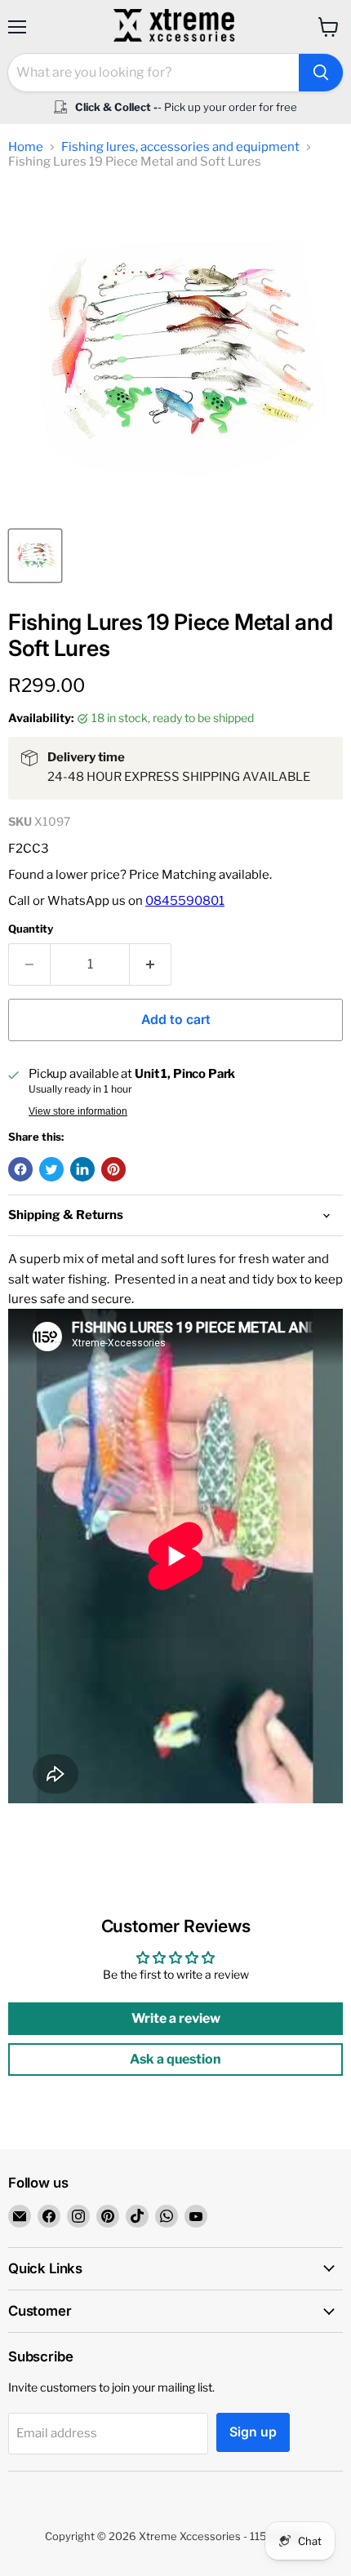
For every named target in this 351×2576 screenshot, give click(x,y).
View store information (78, 1111)
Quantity (31, 929)
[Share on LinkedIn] (82, 1169)
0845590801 (185, 901)
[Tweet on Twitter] (51, 1169)
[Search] (321, 73)
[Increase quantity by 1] (151, 964)
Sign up (253, 2432)
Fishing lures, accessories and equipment (180, 147)
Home (26, 147)
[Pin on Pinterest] (113, 1169)
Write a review (176, 2018)
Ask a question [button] (175, 2059)
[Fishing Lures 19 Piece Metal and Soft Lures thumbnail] (35, 556)
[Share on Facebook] (20, 1169)
